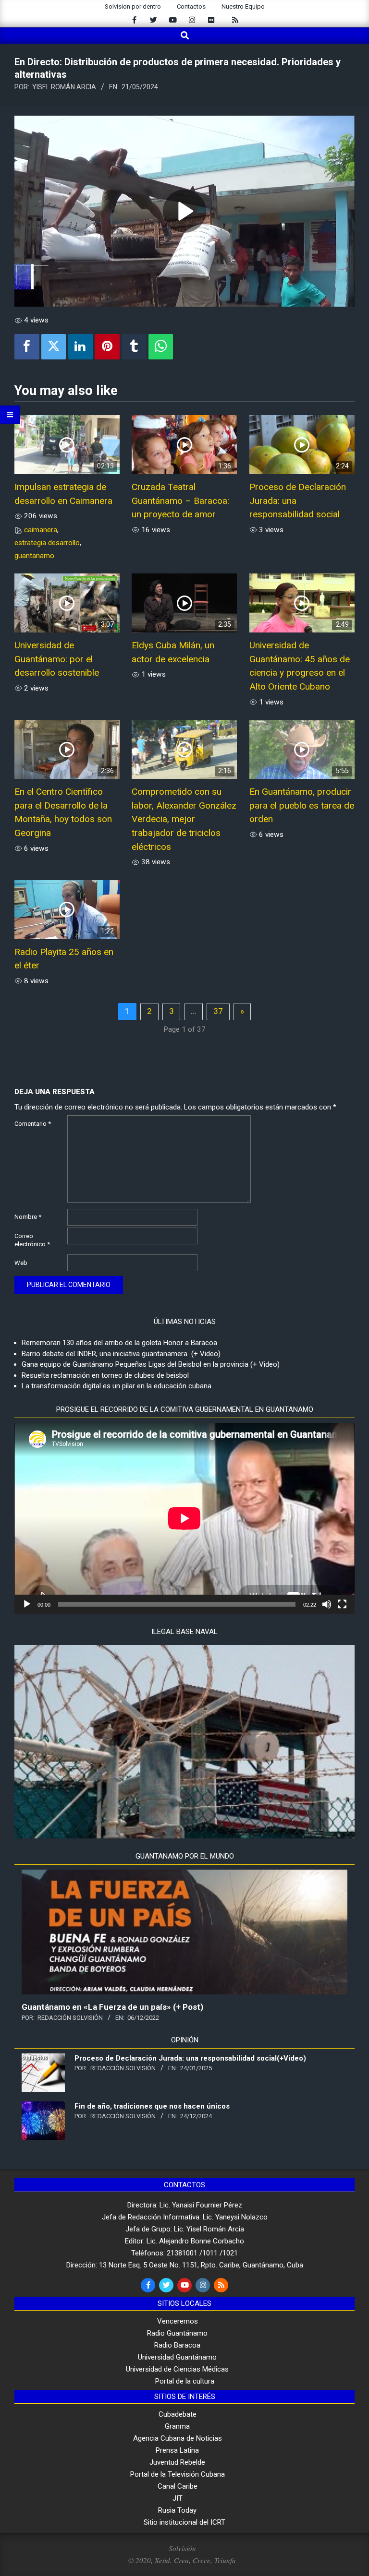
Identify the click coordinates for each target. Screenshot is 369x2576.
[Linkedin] (81, 347)
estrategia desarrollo (47, 543)
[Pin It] (107, 347)
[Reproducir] (27, 1604)
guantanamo (34, 556)
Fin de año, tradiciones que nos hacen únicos (152, 2106)
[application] (184, 1518)
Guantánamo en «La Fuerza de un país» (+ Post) (112, 2007)
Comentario (33, 1124)
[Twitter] (54, 347)
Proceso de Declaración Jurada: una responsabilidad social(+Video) (190, 2058)
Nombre (28, 1217)
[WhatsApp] (161, 347)
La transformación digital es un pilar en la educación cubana (117, 1386)
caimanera (41, 530)
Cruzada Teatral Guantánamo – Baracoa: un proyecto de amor (180, 501)
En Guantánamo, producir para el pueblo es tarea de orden (302, 805)
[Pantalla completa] (342, 1604)
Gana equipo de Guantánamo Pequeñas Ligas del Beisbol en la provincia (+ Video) (151, 1364)
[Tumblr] (134, 347)
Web (21, 1263)
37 (218, 1011)
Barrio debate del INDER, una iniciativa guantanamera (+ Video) (121, 1354)
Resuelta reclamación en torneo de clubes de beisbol (105, 1375)
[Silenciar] (327, 1604)
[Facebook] (27, 347)
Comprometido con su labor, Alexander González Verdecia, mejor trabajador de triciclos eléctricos (184, 819)
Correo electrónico (32, 1240)
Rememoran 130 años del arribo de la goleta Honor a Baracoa (119, 1343)
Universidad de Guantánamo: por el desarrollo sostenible (57, 659)
